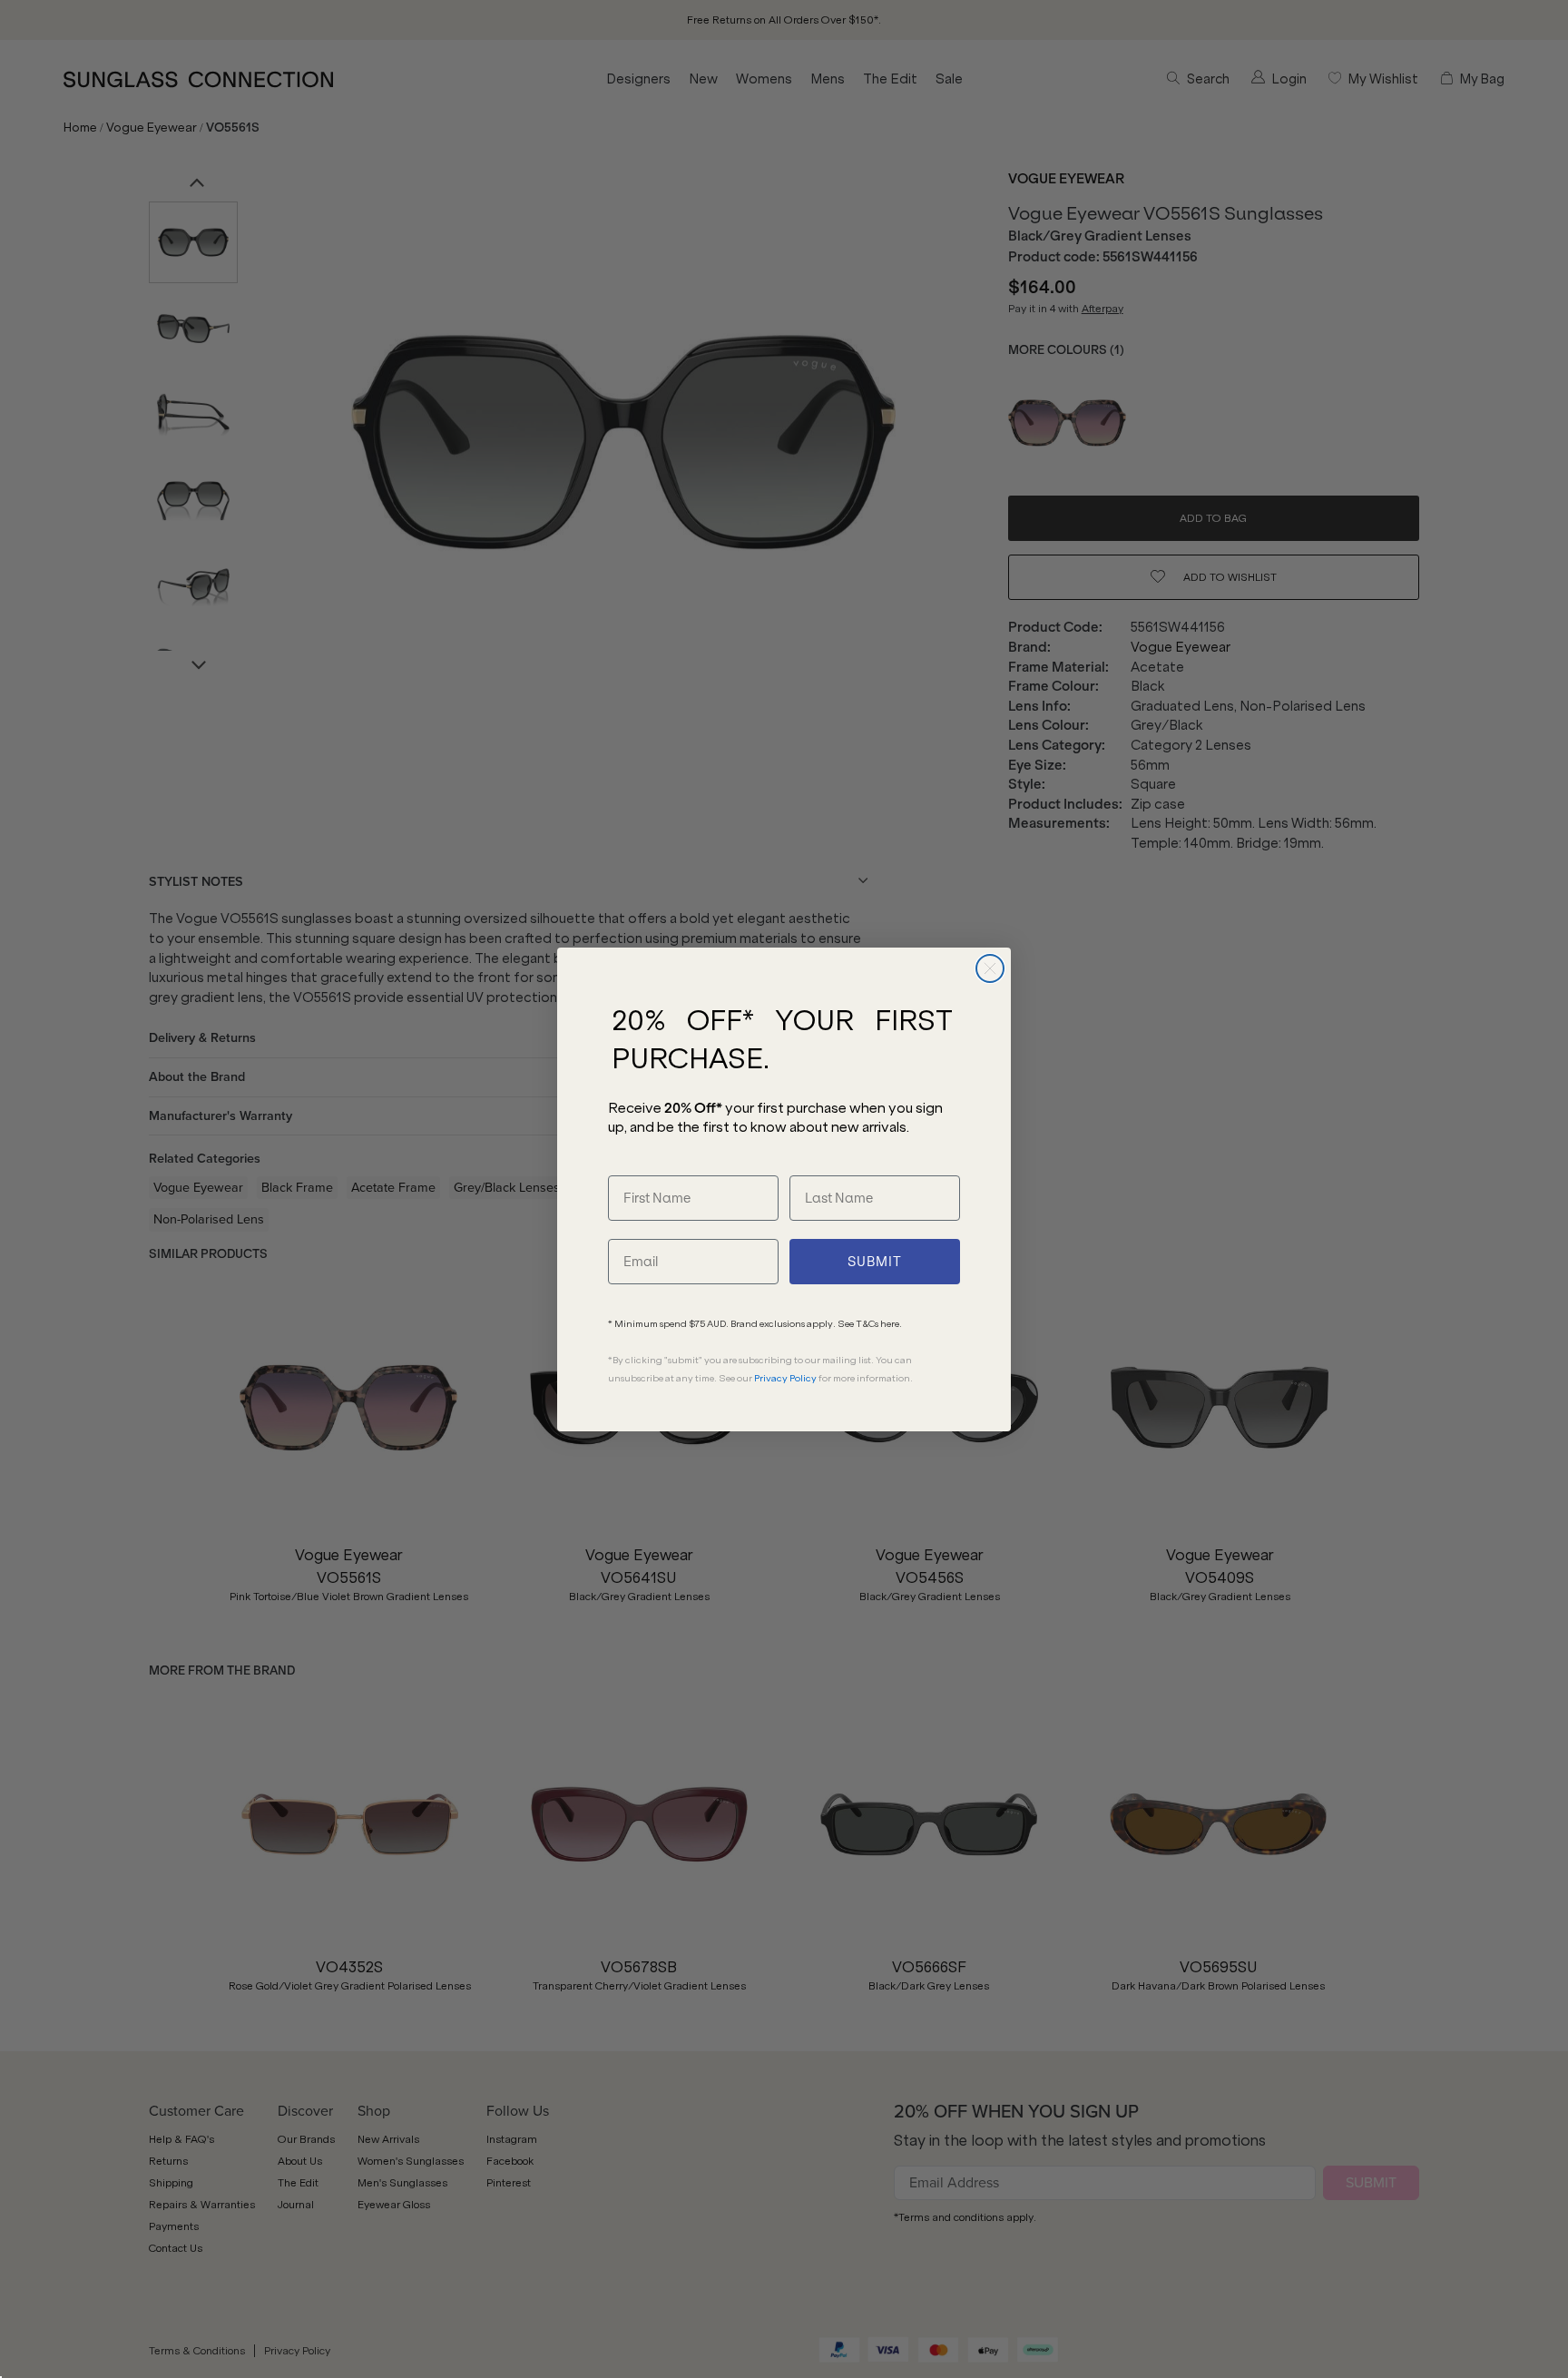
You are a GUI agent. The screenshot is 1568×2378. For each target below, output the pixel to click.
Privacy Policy (785, 1378)
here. (891, 1324)
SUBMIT (875, 1262)
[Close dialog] (990, 968)
